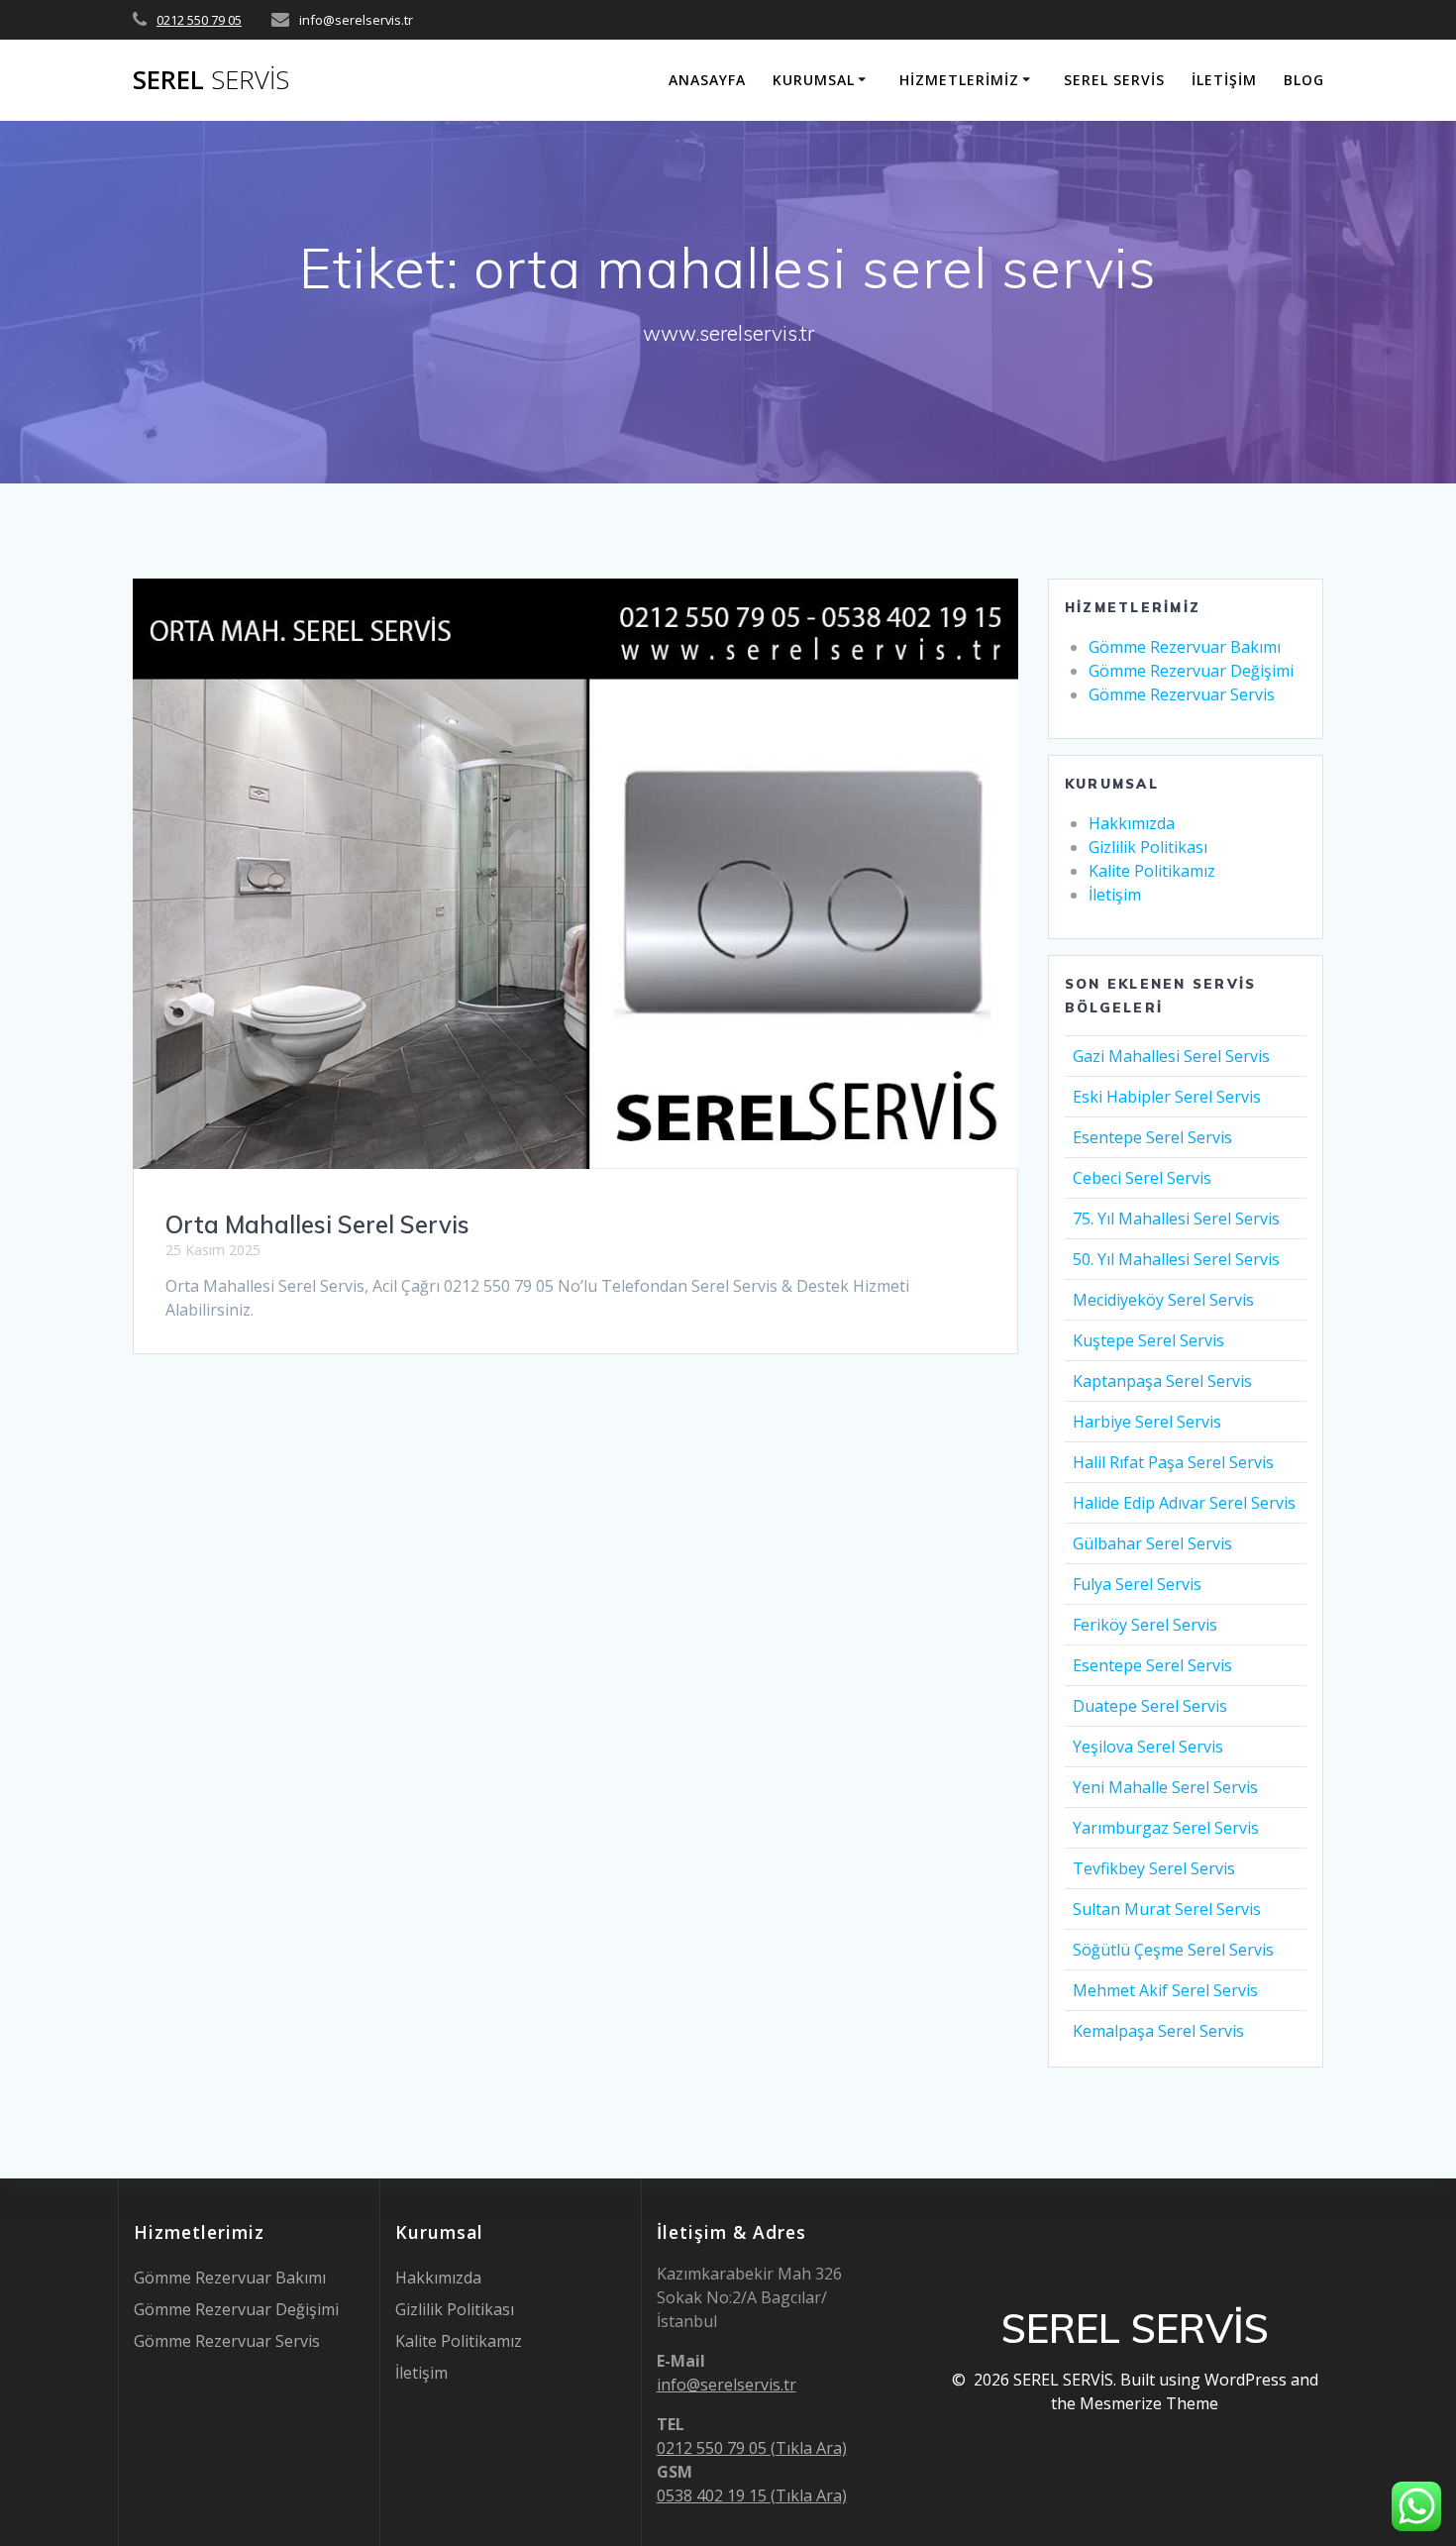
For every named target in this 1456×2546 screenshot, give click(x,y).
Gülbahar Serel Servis (1152, 1543)
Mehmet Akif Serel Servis (1165, 1990)
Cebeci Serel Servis (1142, 1178)
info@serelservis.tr (727, 2385)
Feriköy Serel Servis (1145, 1625)
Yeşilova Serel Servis (1148, 1747)
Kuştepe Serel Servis (1148, 1340)
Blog (1304, 80)
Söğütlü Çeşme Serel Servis (1173, 1950)
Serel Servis (1114, 80)
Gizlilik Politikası (1148, 847)
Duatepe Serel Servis (1150, 1706)
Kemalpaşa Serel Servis (1158, 2031)
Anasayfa (707, 80)
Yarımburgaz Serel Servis (1166, 1828)
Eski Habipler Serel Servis (1167, 1097)
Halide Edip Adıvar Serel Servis (1184, 1503)
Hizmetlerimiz (959, 80)
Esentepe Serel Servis (1152, 1137)
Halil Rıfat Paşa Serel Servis (1173, 1462)
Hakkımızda (1132, 823)
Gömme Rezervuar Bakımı (1185, 647)
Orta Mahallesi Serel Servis (317, 1224)
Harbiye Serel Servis (1147, 1422)
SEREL (211, 80)
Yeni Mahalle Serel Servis (1165, 1787)
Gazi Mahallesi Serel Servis (1171, 1056)
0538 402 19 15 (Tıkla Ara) (752, 2495)
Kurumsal (814, 80)
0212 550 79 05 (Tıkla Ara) (752, 2448)
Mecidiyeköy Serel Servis (1163, 1300)
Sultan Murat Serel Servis (1167, 1909)
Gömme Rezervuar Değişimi (1191, 671)
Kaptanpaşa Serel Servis (1162, 1381)
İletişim (1224, 80)
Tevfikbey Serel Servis (1154, 1868)
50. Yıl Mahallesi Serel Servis (1176, 1259)
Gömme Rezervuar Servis (1182, 694)
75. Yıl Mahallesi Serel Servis (1176, 1219)
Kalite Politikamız (1152, 871)
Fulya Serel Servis (1137, 1584)
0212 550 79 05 (199, 20)
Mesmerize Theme (1149, 2403)
